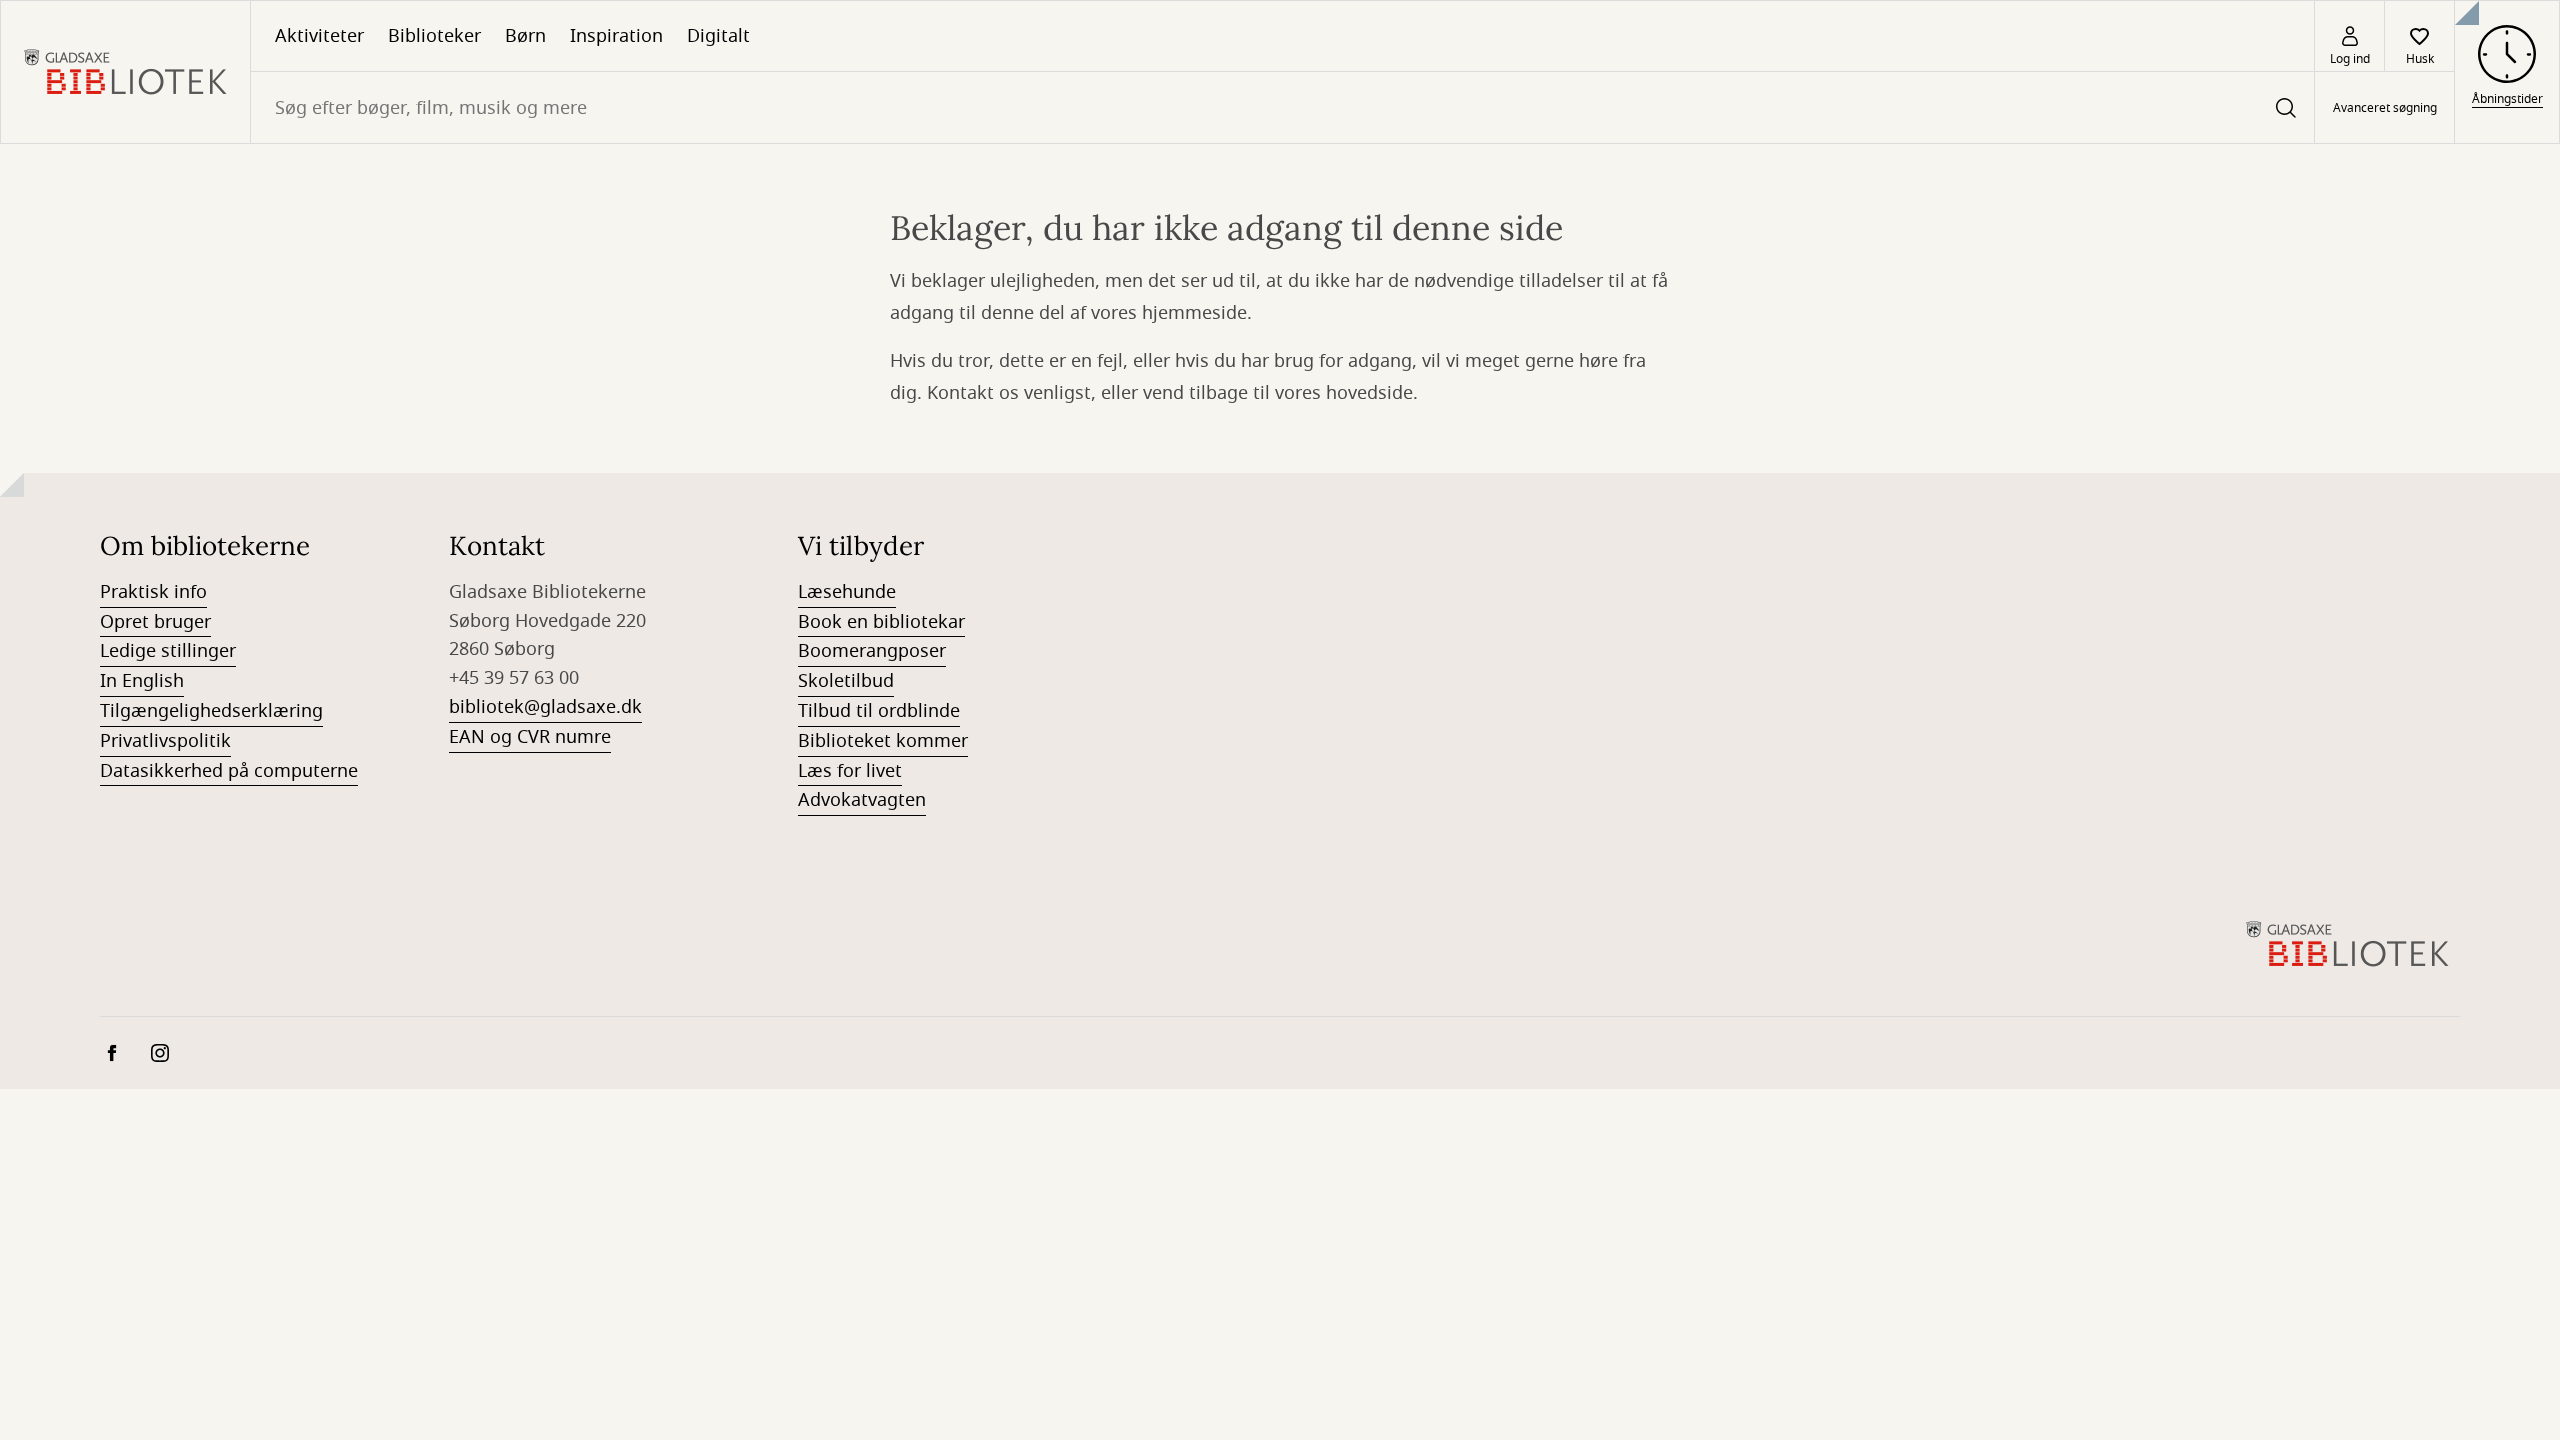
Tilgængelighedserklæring (211, 711)
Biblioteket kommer (883, 741)
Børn (525, 36)
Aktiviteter (319, 36)
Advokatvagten (862, 800)
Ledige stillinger (168, 651)
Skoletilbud (846, 681)
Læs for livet (850, 771)
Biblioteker (434, 36)
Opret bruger (155, 622)
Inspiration (616, 36)
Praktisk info (153, 592)
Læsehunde (847, 592)
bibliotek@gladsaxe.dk (545, 707)
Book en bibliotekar (881, 622)
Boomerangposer (872, 651)
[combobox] (1282, 107)
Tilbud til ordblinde (879, 711)
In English (142, 681)
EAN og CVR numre (530, 737)
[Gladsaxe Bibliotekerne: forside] (125, 72)
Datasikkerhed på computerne (229, 771)
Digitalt (718, 36)
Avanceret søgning (2385, 108)
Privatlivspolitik (165, 741)
